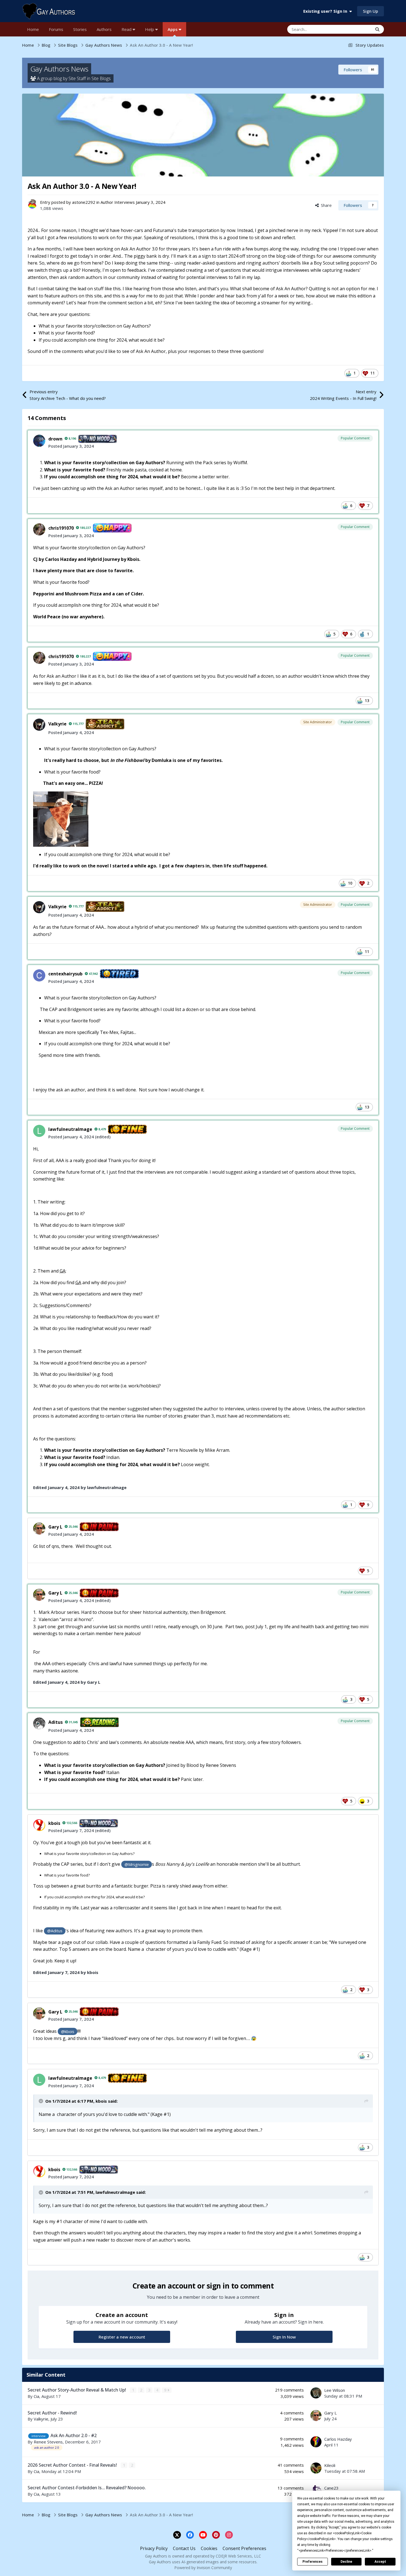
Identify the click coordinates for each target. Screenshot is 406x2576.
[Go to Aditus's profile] (39, 1724)
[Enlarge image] (61, 819)
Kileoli (330, 2465)
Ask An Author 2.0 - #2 (74, 2435)
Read (127, 29)
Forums (56, 29)
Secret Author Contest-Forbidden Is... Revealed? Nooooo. (87, 2488)
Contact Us (184, 2548)
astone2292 (84, 202)
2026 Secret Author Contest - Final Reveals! (73, 2465)
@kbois (68, 2032)
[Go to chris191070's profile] (39, 529)
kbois (54, 1823)
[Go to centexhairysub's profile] (39, 975)
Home (33, 29)
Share (325, 205)
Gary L (55, 1527)
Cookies (209, 2548)
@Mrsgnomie (137, 1864)
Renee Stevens (48, 2442)
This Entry (356, 29)
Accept (380, 2562)
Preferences (313, 2562)
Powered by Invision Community (203, 2568)
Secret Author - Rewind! (52, 2413)
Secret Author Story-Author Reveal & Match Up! (77, 2390)
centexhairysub (65, 974)
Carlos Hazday (338, 2439)
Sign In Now (284, 2337)
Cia (36, 2396)
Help (150, 29)
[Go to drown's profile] (39, 441)
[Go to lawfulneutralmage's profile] (39, 1131)
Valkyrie (57, 724)
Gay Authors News (59, 69)
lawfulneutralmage (70, 1129)
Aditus (56, 1722)
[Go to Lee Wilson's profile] (316, 2393)
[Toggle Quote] (41, 2101)
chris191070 (61, 528)
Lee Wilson (335, 2390)
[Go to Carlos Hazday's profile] (316, 2442)
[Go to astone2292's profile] (32, 204)
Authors (104, 29)
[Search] (377, 29)
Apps (173, 29)
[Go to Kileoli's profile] (316, 2468)
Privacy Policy (154, 2548)
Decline (346, 2562)
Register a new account (122, 2337)
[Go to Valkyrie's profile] (39, 725)
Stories (80, 29)
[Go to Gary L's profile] (39, 1529)
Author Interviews (118, 202)
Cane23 (331, 2488)
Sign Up (371, 11)
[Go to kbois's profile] (39, 1825)
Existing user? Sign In (326, 11)
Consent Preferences (244, 2548)
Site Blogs (101, 78)
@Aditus (55, 1931)
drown (55, 439)
